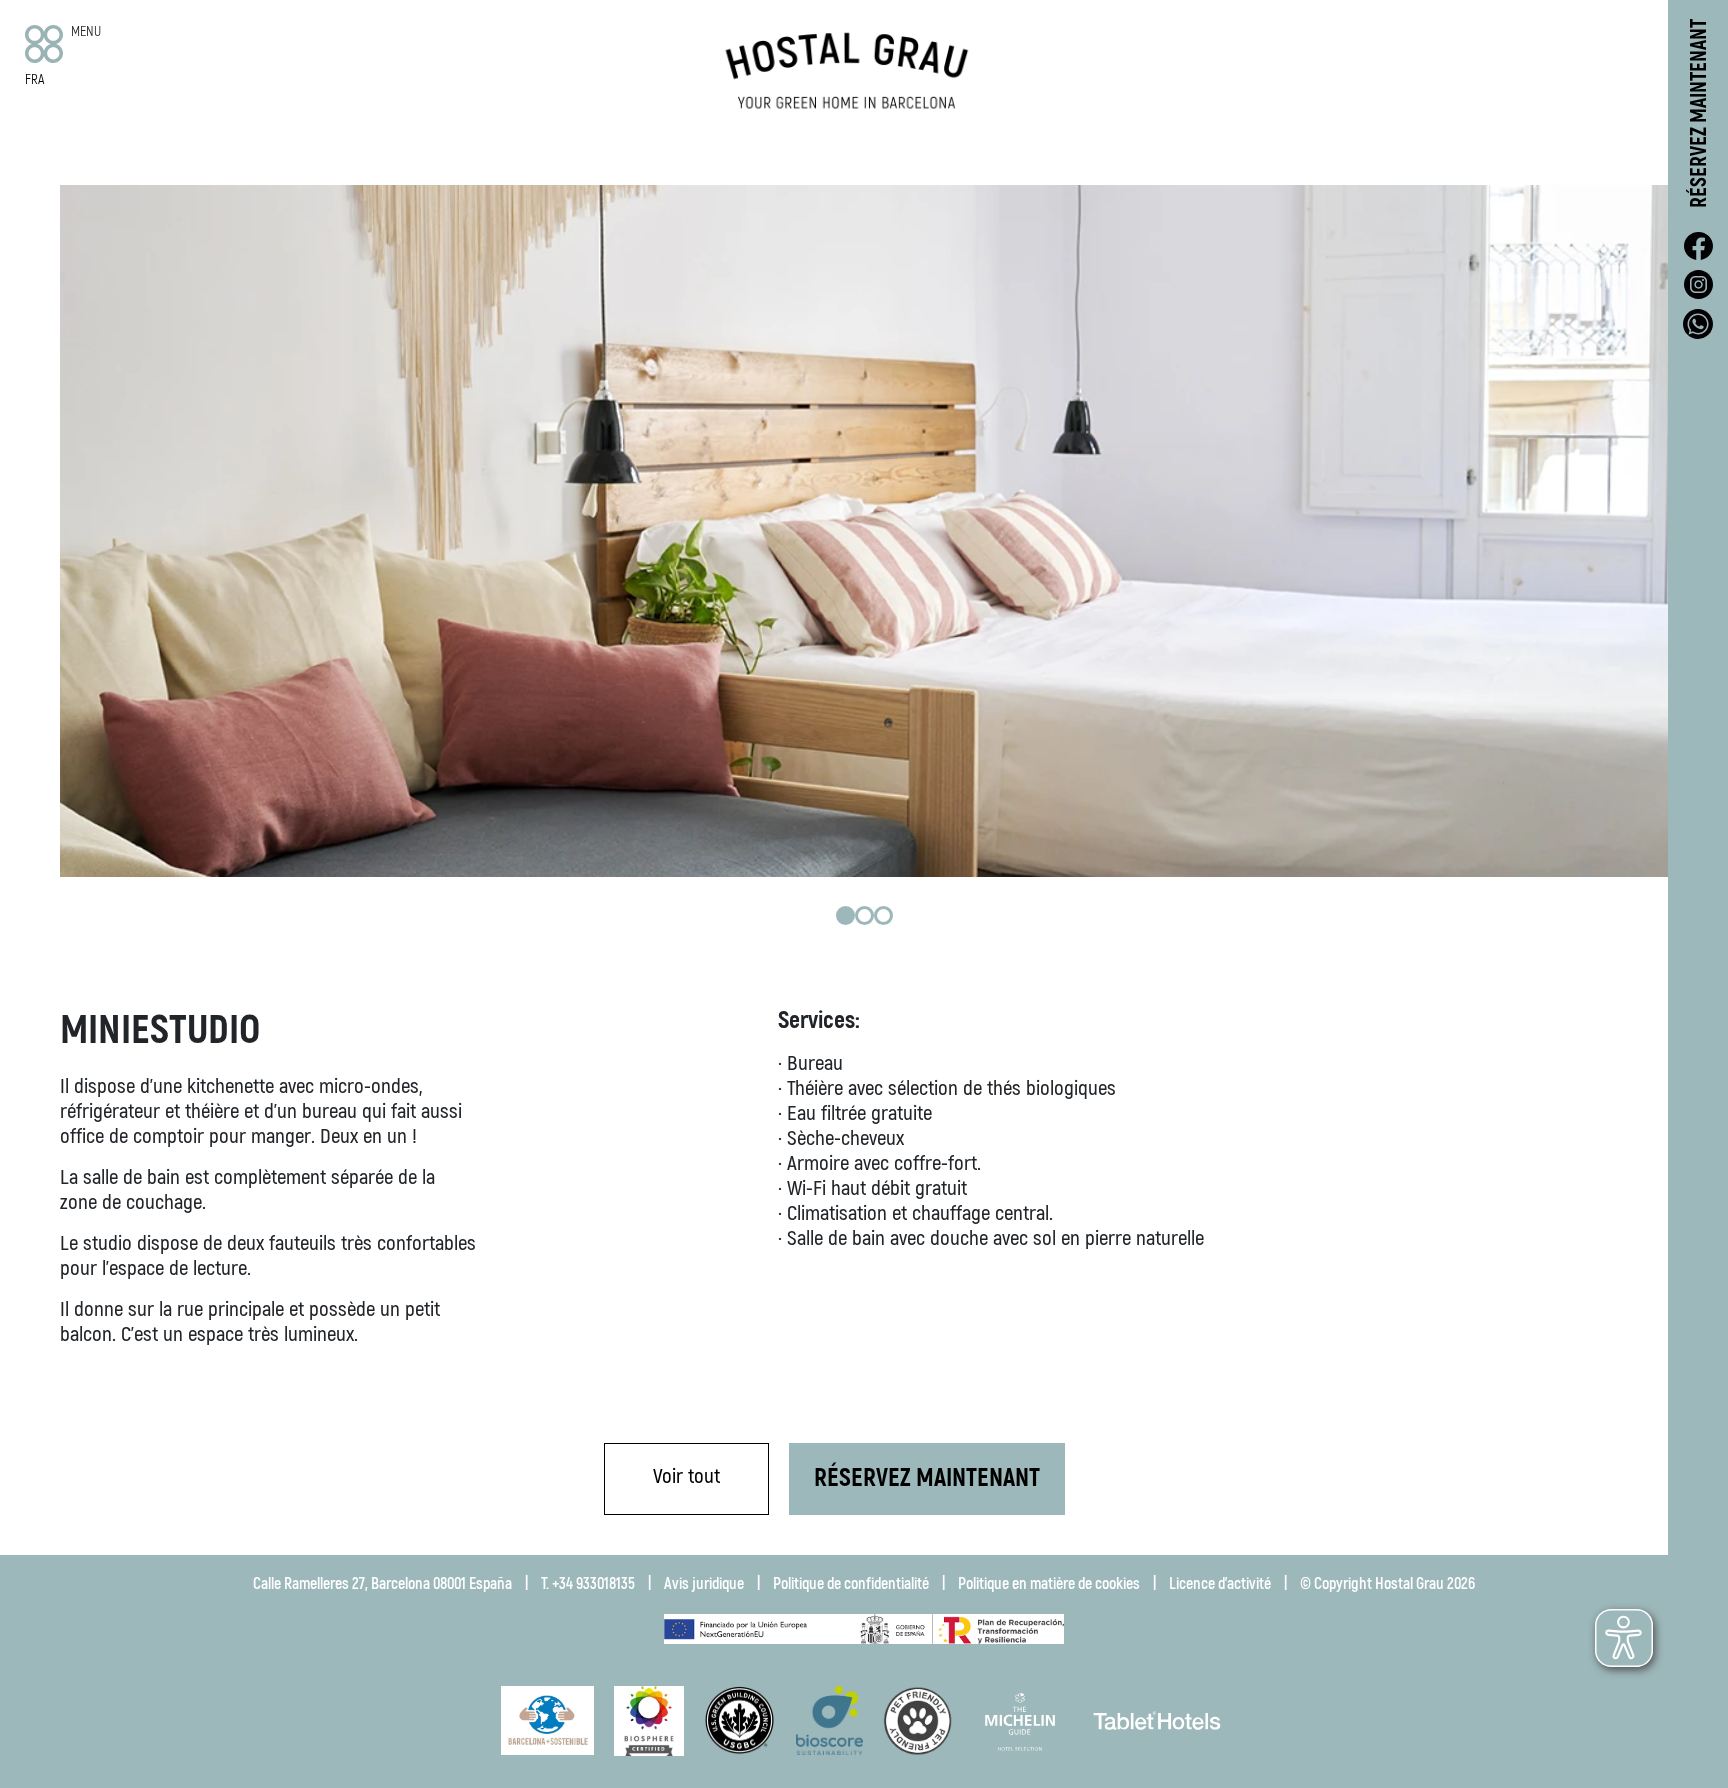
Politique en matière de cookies (1049, 1584)
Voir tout (686, 1476)
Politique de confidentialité (851, 1584)
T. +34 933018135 (588, 1584)
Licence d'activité (1220, 1584)
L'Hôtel (369, 162)
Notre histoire (554, 164)
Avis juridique (704, 1584)
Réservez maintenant (1699, 113)
